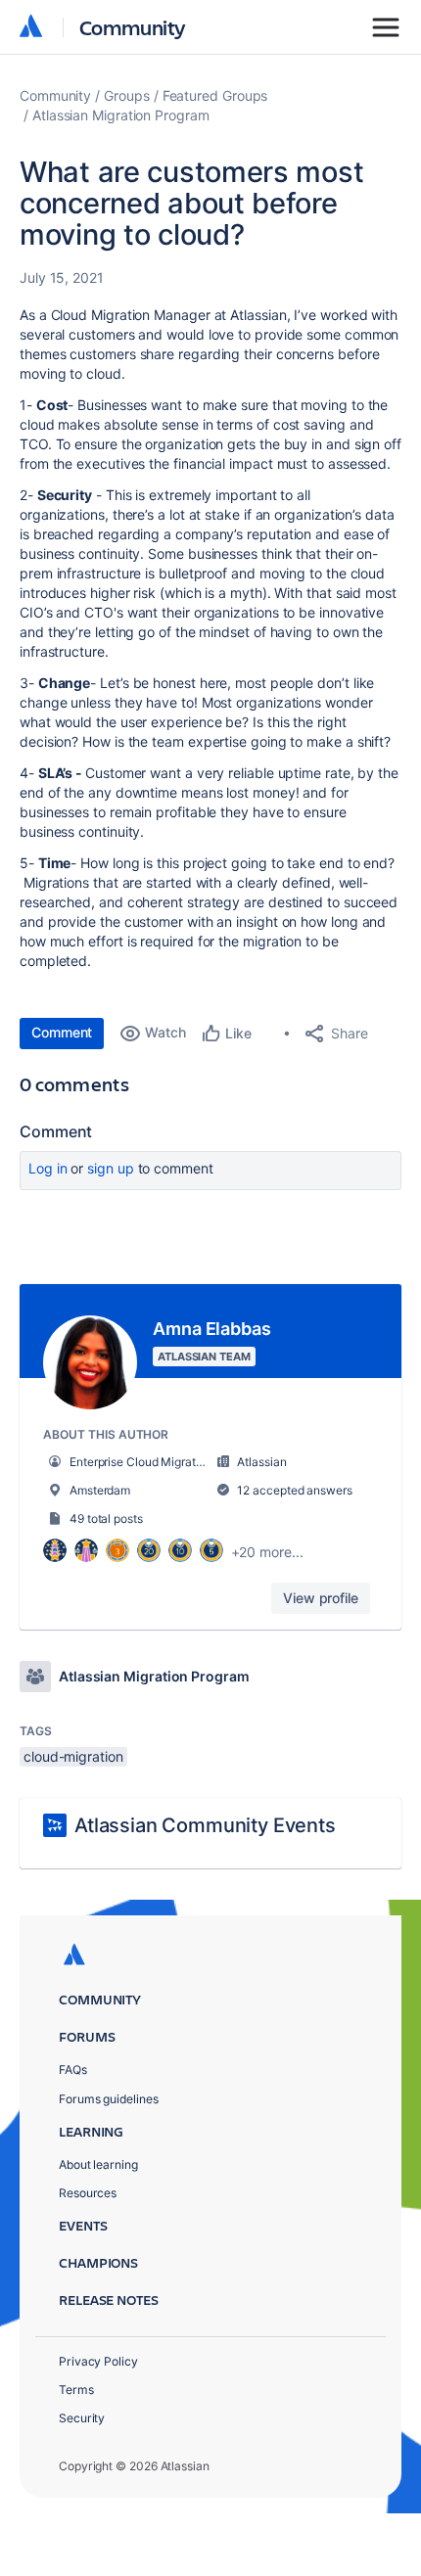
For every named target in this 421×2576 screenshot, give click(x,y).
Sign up (110, 1168)
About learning (98, 2164)
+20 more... (267, 1552)
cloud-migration (73, 1756)
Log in (48, 1168)
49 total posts (106, 1518)
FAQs (73, 2070)
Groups (127, 95)
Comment (62, 1032)
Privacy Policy (98, 2361)
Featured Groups (215, 95)
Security (82, 2418)
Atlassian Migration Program (121, 115)
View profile (321, 1598)
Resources (88, 2193)
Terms (76, 2390)
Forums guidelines (109, 2099)
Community (133, 27)
